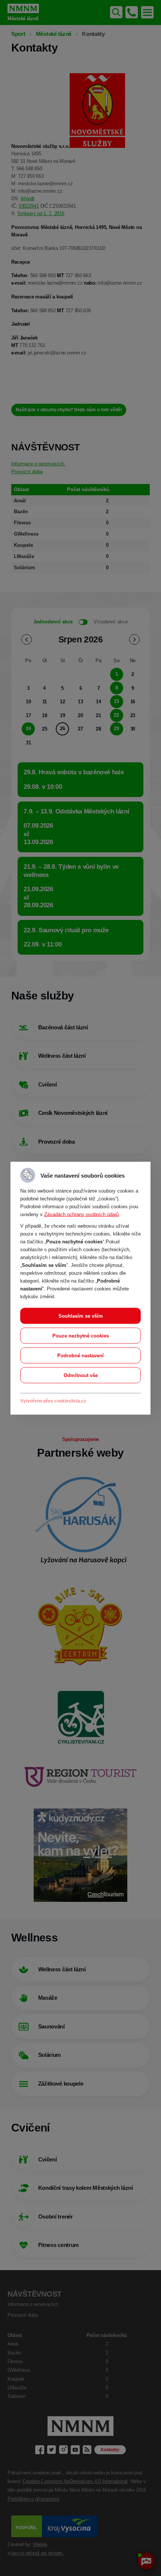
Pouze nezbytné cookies (81, 1335)
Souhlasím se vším (81, 1316)
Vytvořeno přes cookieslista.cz (53, 1401)
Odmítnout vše (81, 1375)
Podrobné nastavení (80, 1355)
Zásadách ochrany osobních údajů (81, 1214)
